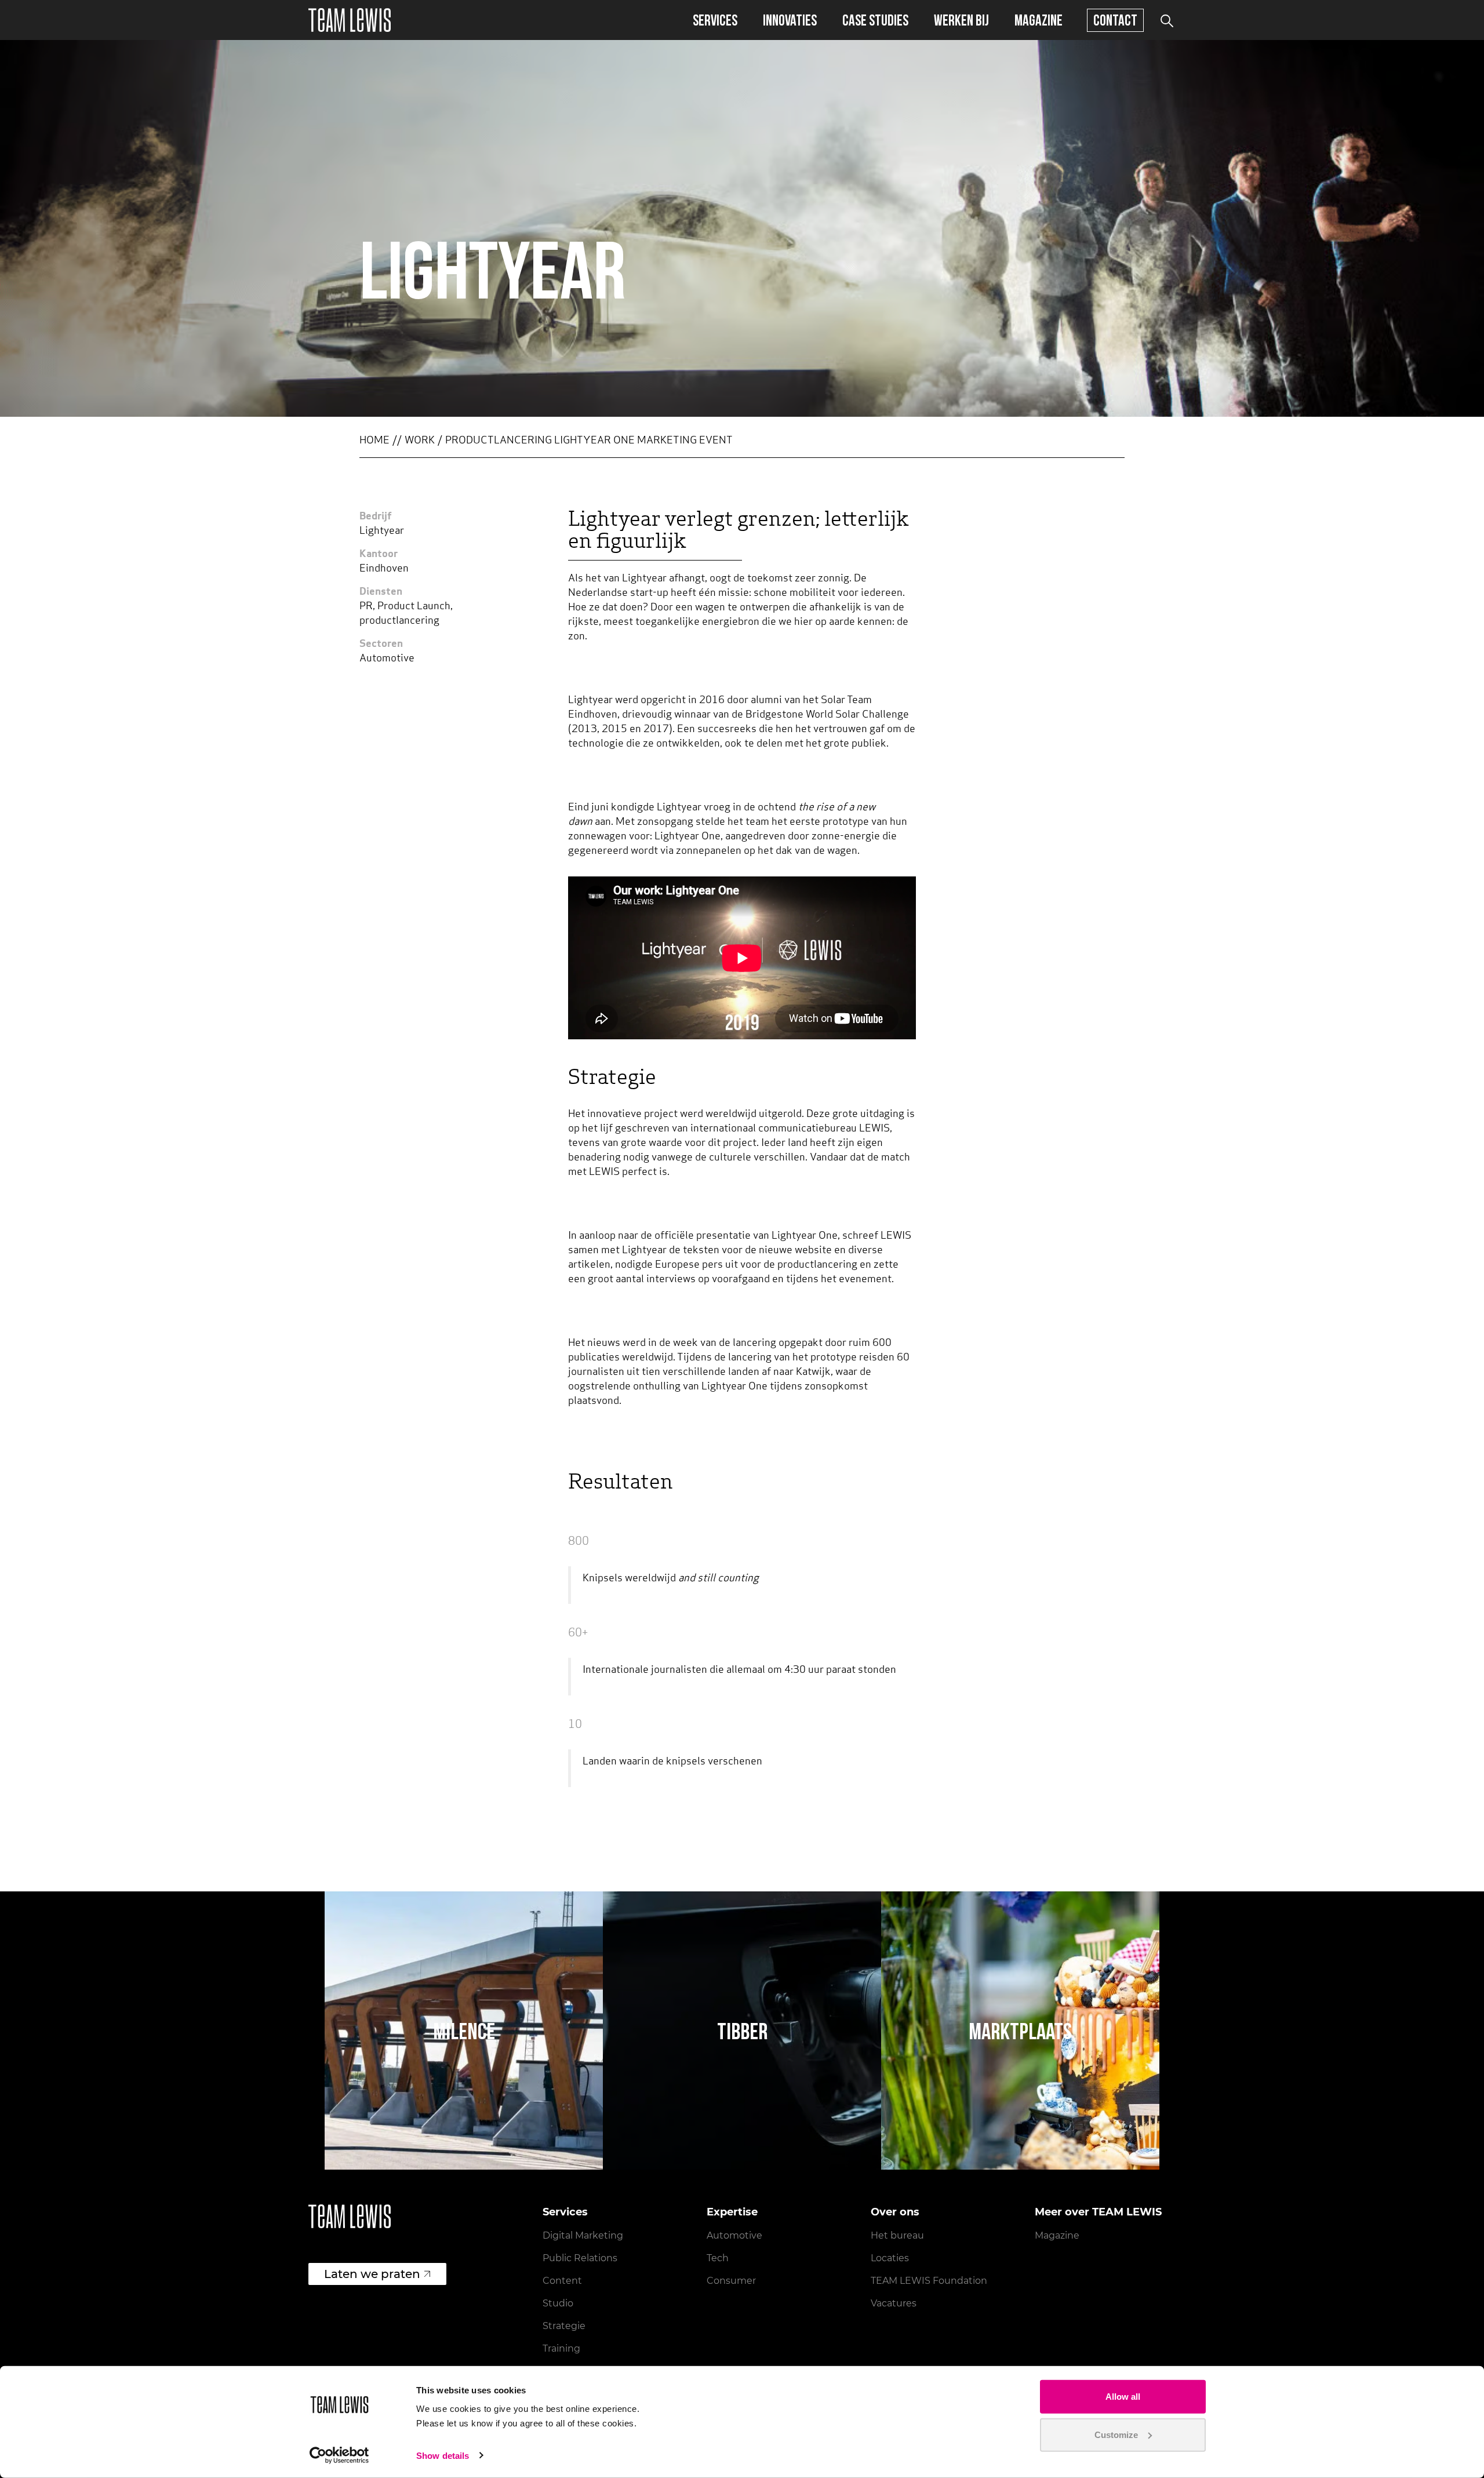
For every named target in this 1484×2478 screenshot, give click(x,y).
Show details (443, 2456)
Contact (1115, 20)
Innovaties (790, 20)
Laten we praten (372, 2274)
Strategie (564, 2326)
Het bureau (897, 2235)
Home (374, 441)
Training (561, 2348)
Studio (558, 2303)
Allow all (1123, 2397)
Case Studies (875, 20)
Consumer (731, 2281)
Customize (1116, 2434)
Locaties (890, 2258)
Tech (718, 2258)
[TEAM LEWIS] (350, 20)
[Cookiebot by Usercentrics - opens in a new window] (339, 2455)
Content (562, 2281)
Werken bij (961, 20)
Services (715, 20)
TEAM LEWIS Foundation (929, 2281)
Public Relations (580, 2258)
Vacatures (894, 2303)
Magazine (1039, 20)
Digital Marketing (583, 2235)
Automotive (734, 2235)
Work (420, 441)
